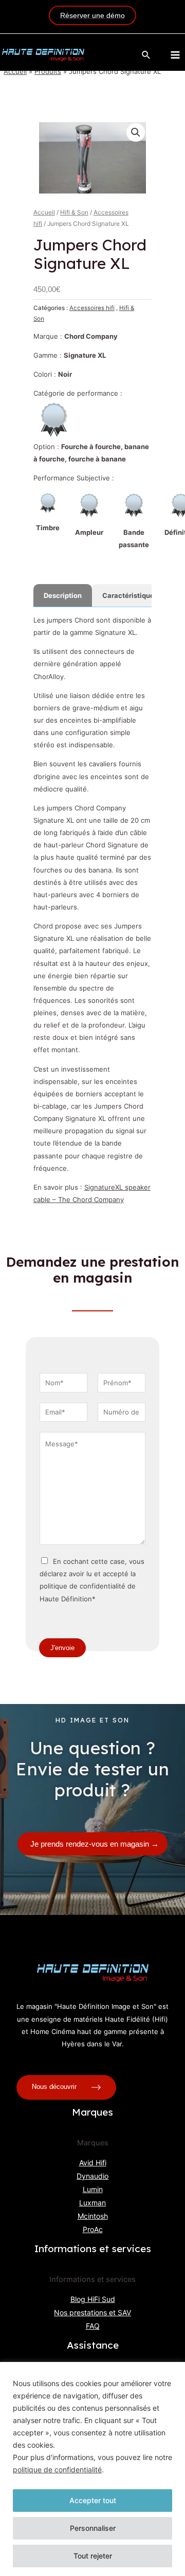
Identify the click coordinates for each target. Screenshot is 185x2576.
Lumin (93, 2189)
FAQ (93, 2326)
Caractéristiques (130, 595)
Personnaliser (93, 2528)
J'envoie (62, 1648)
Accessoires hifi (92, 308)
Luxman (92, 2203)
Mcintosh (93, 2216)
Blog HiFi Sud (93, 2299)
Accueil (15, 71)
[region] (92, 2469)
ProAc (93, 2229)
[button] (136, 132)
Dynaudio (92, 2176)
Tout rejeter (93, 2556)
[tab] (63, 595)
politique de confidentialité (57, 2470)
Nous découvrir (55, 2087)
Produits (48, 71)
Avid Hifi (93, 2163)
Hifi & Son (74, 212)
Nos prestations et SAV (92, 2312)
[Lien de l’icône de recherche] (146, 55)
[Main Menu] (175, 55)
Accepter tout (93, 2500)
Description (63, 595)
